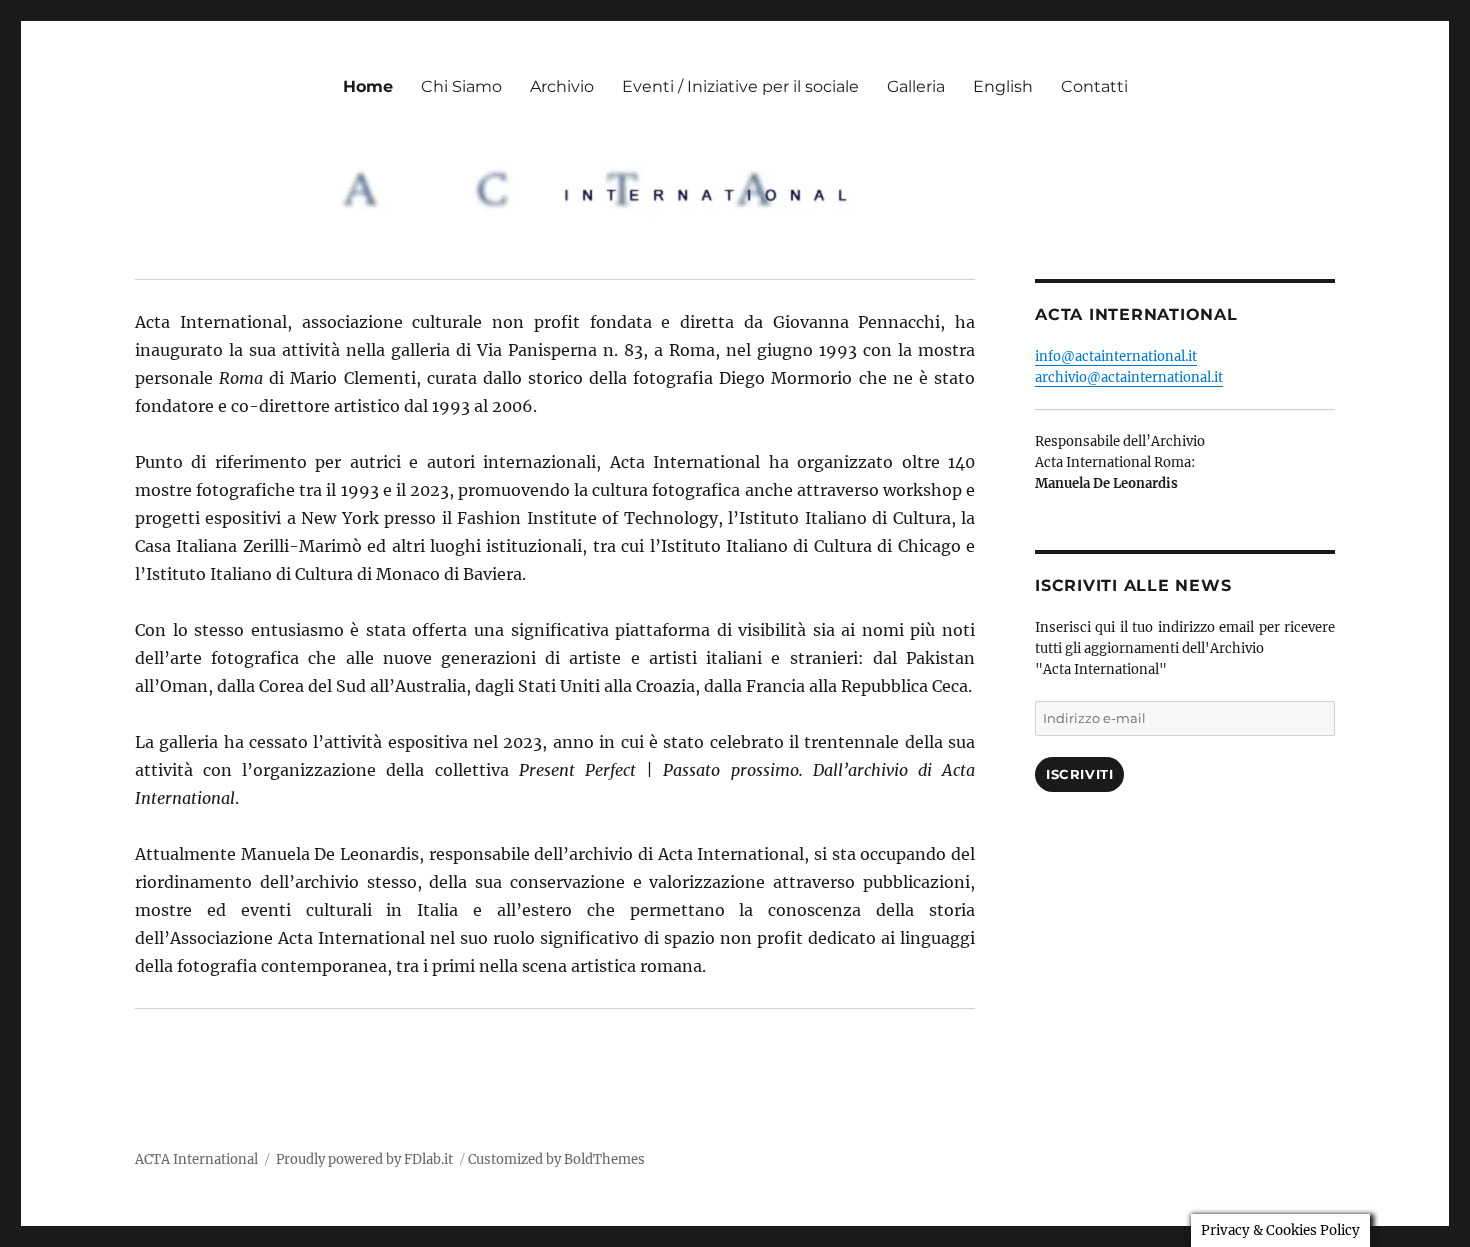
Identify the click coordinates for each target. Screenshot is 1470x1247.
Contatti (1094, 86)
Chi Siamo (461, 86)
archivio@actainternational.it (1129, 377)
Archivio (562, 86)
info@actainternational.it (1116, 356)
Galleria (916, 86)
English (1003, 86)
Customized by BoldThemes (556, 1159)
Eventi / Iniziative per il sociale (740, 86)
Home (368, 86)
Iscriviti (1079, 774)
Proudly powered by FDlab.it (364, 1159)
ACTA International (196, 1159)
